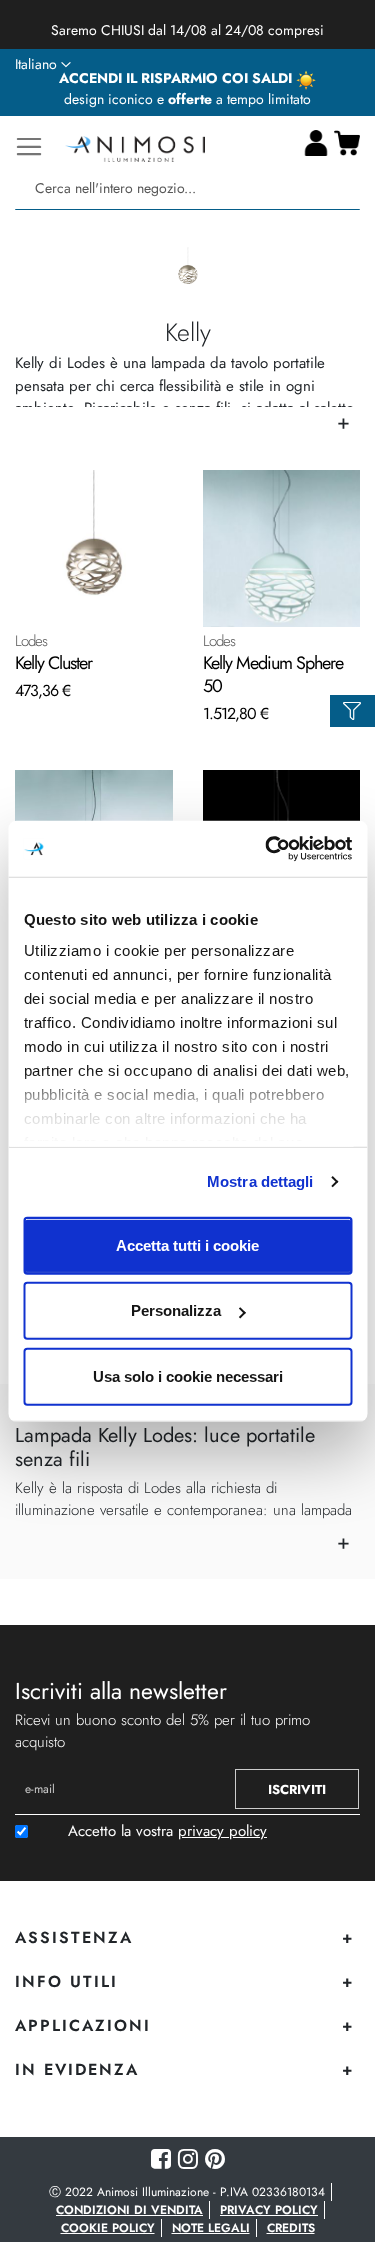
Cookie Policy (108, 2228)
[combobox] (187, 188)
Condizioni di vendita (129, 2210)
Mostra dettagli (260, 1181)
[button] (43, 65)
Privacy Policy (269, 2210)
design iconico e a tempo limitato (187, 99)
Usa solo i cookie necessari (188, 1375)
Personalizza (176, 1310)
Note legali (211, 2228)
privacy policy (222, 1831)
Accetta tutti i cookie (187, 1244)
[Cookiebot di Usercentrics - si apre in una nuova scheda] (267, 849)
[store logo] (135, 146)
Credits (291, 2228)
